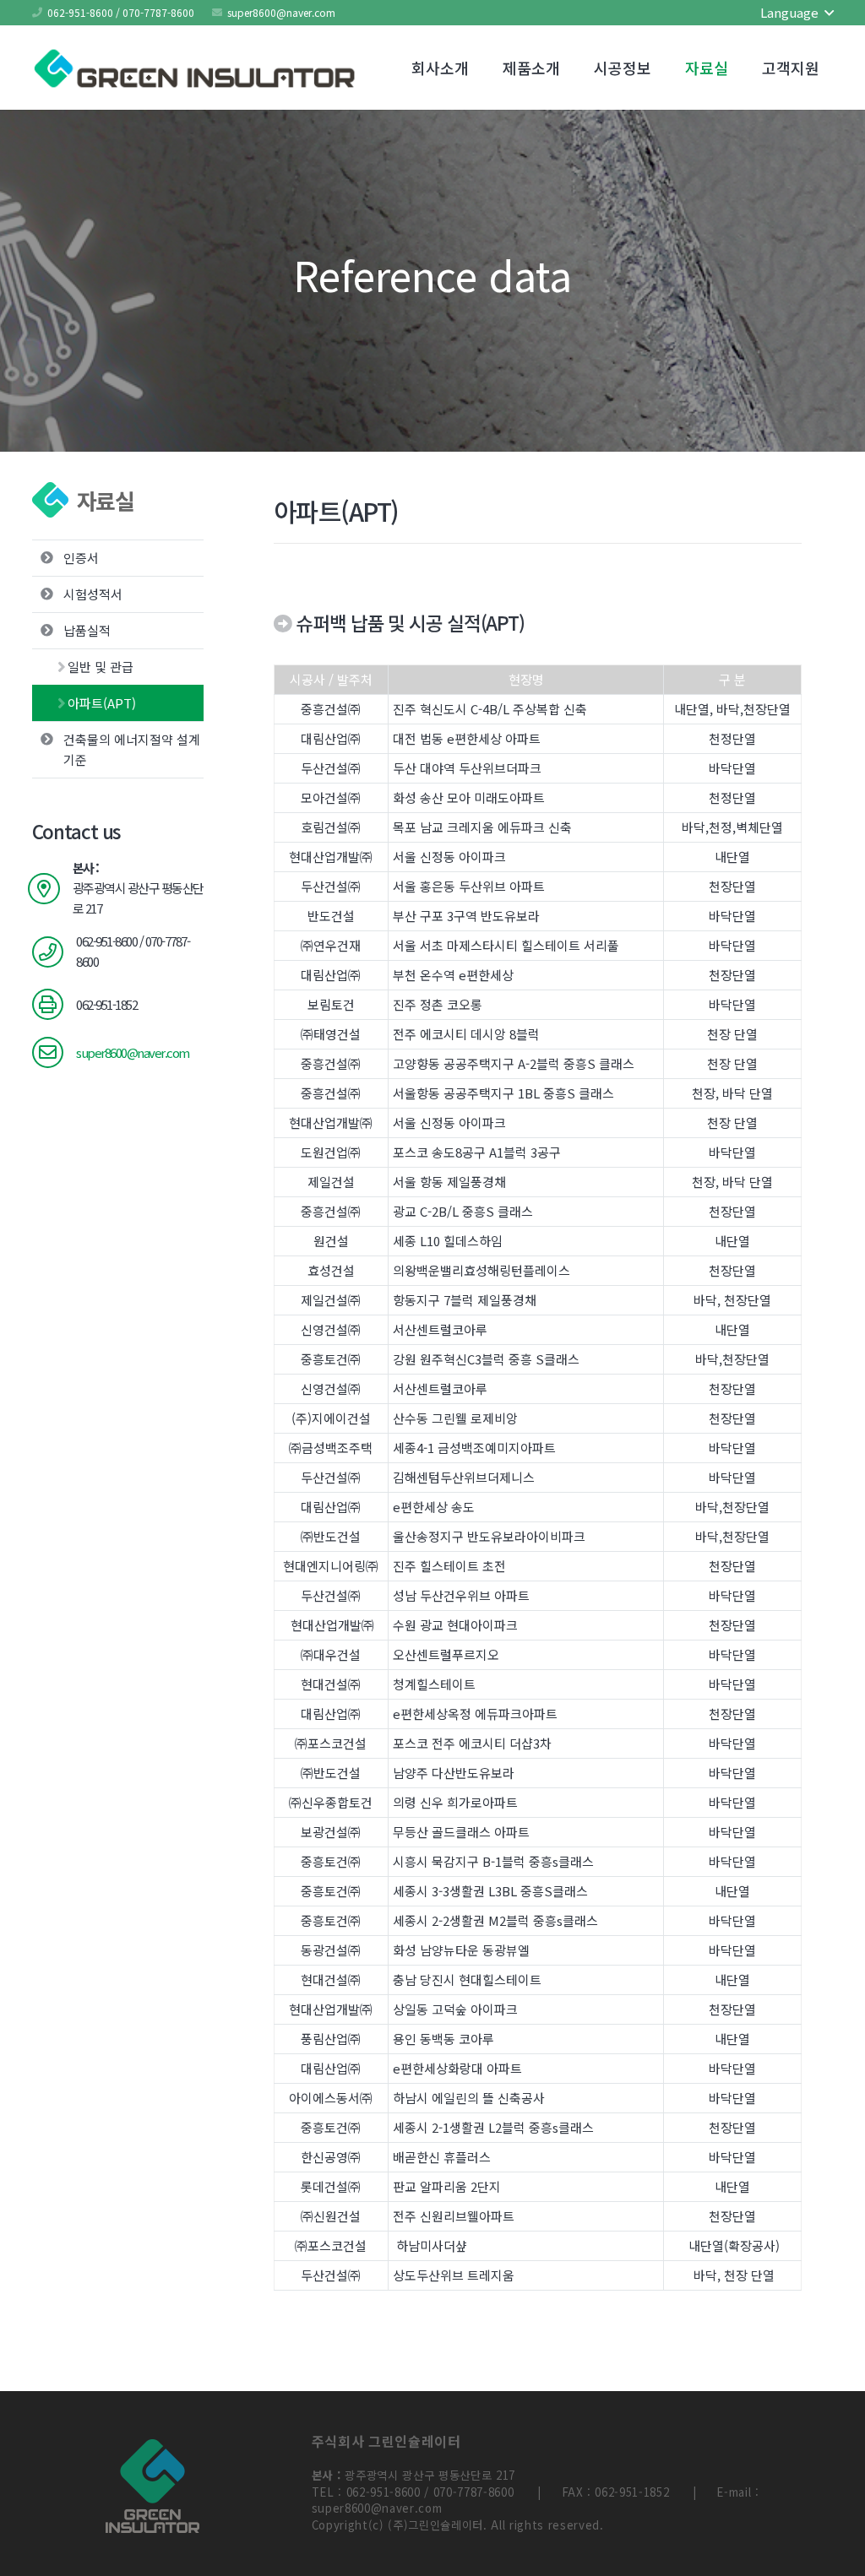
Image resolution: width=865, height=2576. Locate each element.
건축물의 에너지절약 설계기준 (132, 749)
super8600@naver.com (133, 1052)
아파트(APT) (102, 703)
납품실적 (87, 630)
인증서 (81, 558)
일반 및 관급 (101, 667)
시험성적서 (93, 594)
